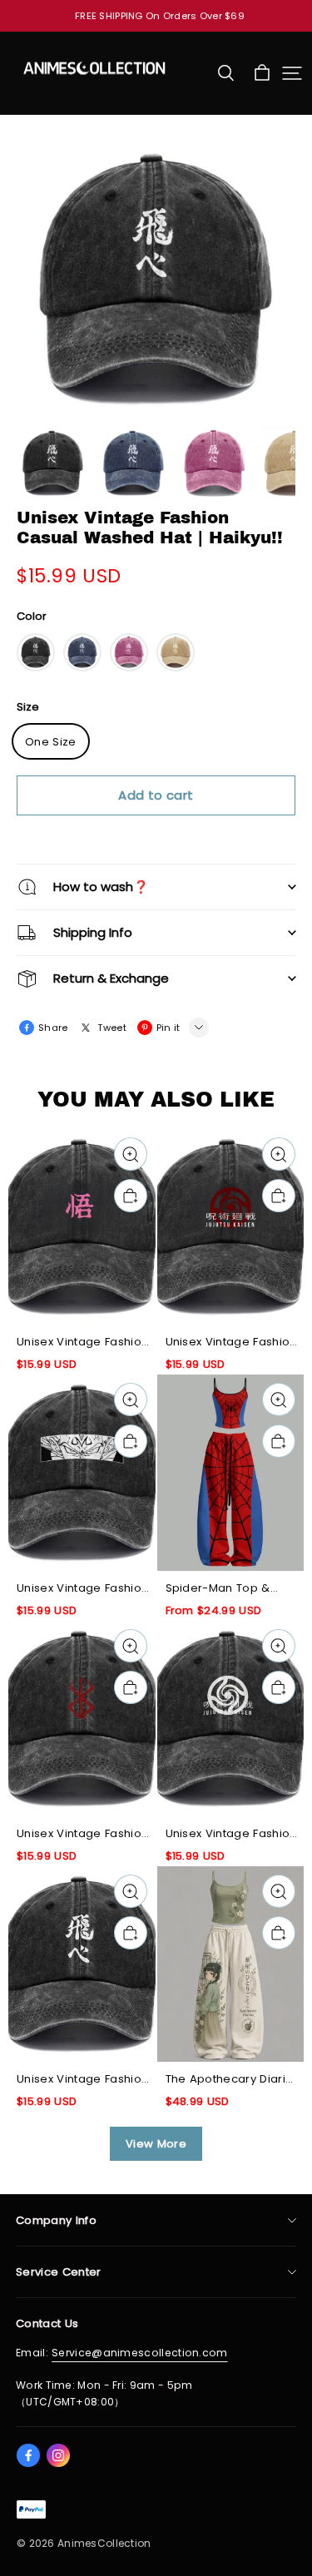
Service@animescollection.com (140, 2353)
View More (156, 2144)
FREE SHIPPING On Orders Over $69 (160, 16)
